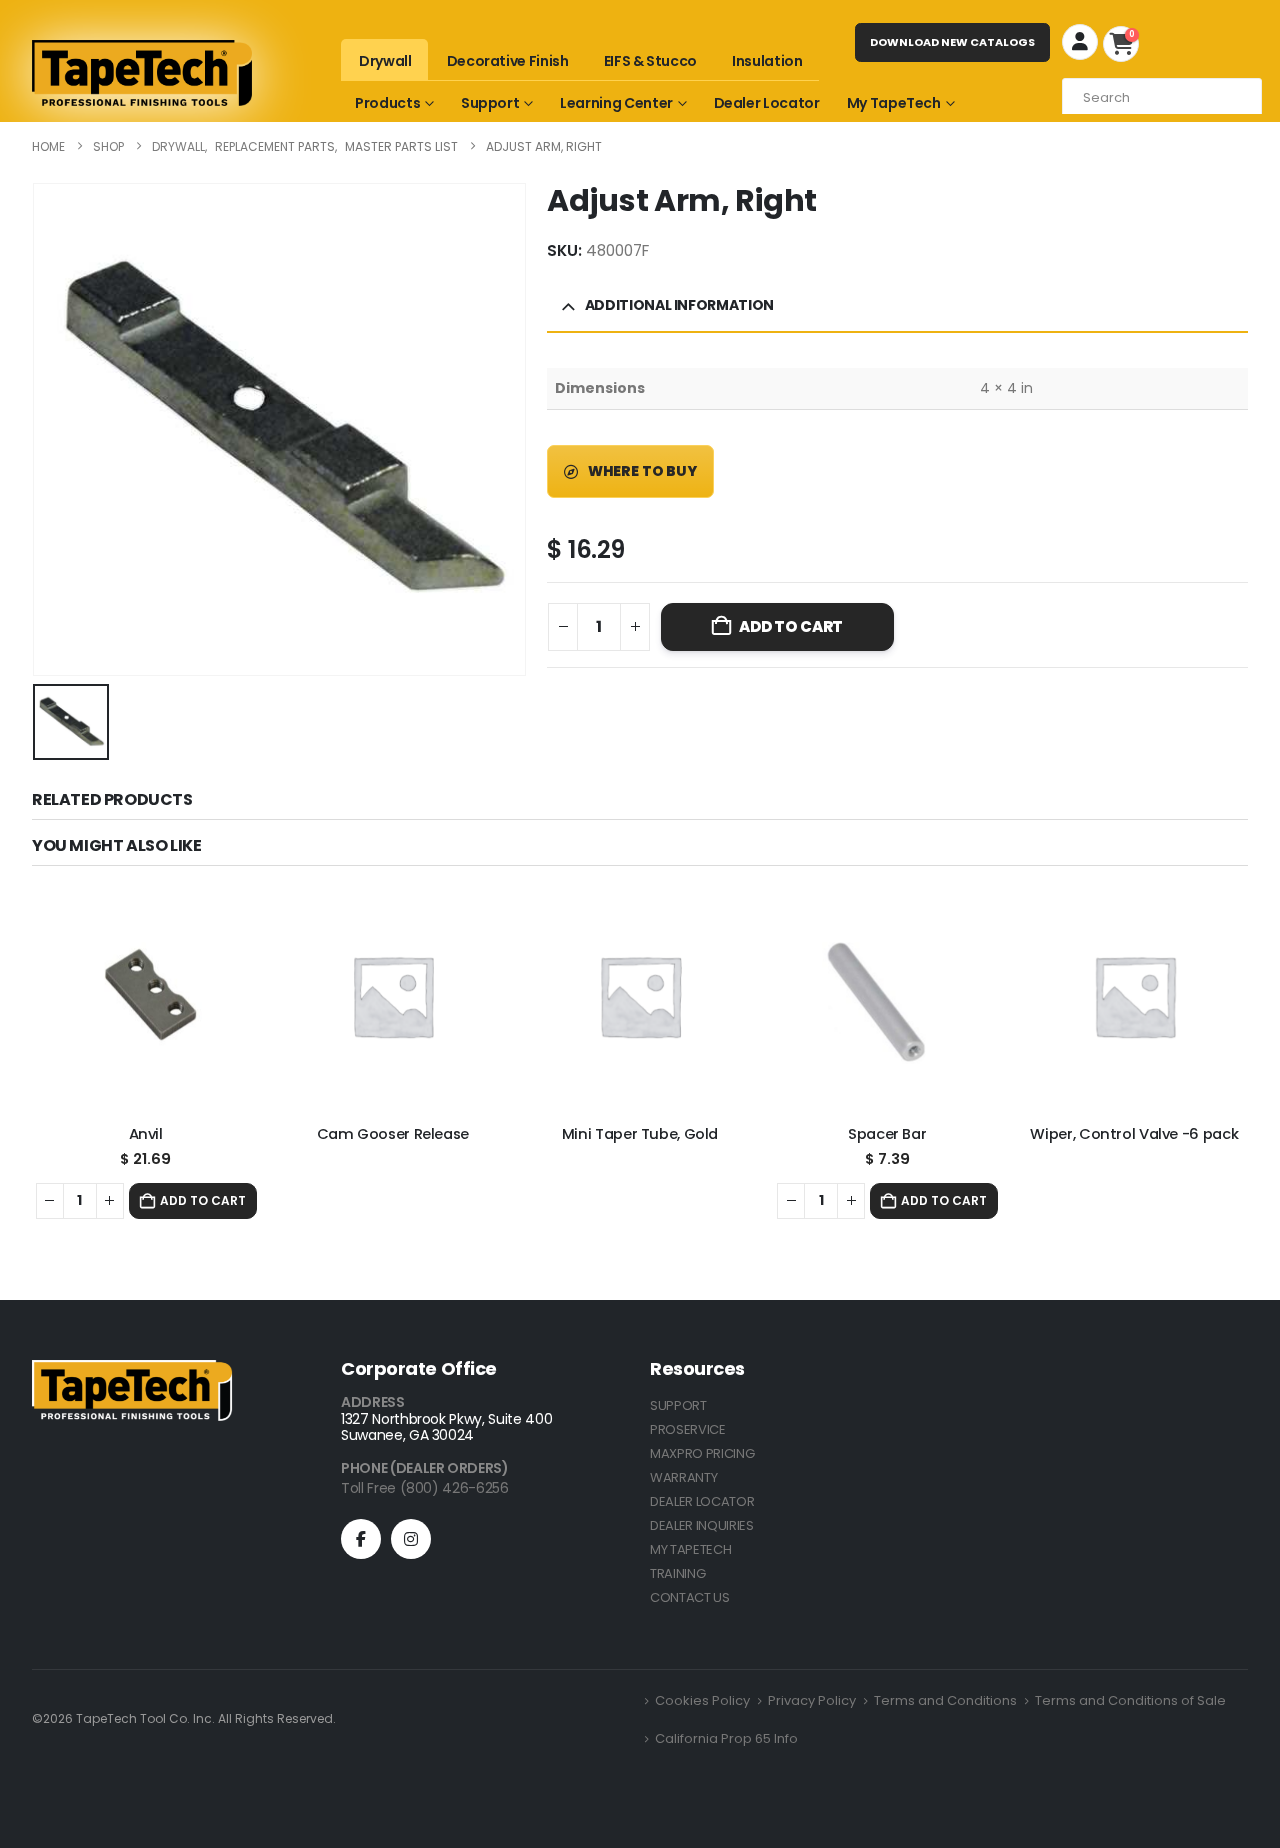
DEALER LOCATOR (702, 1501)
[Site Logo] (142, 73)
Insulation (767, 61)
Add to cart (791, 626)
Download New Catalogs (952, 42)
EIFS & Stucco (650, 61)
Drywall (385, 61)
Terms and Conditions (945, 1700)
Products (387, 103)
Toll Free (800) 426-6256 (425, 1488)
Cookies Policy (702, 1700)
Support (490, 103)
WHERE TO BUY (641, 471)
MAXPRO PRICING (702, 1453)
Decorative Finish (508, 61)
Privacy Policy (812, 1700)
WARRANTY (683, 1477)
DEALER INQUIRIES (702, 1525)
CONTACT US (690, 1597)
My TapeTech (894, 103)
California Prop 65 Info (726, 1738)
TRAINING (677, 1573)
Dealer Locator (767, 103)
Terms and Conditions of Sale (1130, 1700)
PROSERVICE (688, 1429)
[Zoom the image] (132, 1371)
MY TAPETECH (690, 1549)
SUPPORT (678, 1405)
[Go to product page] (145, 995)
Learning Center (616, 103)
